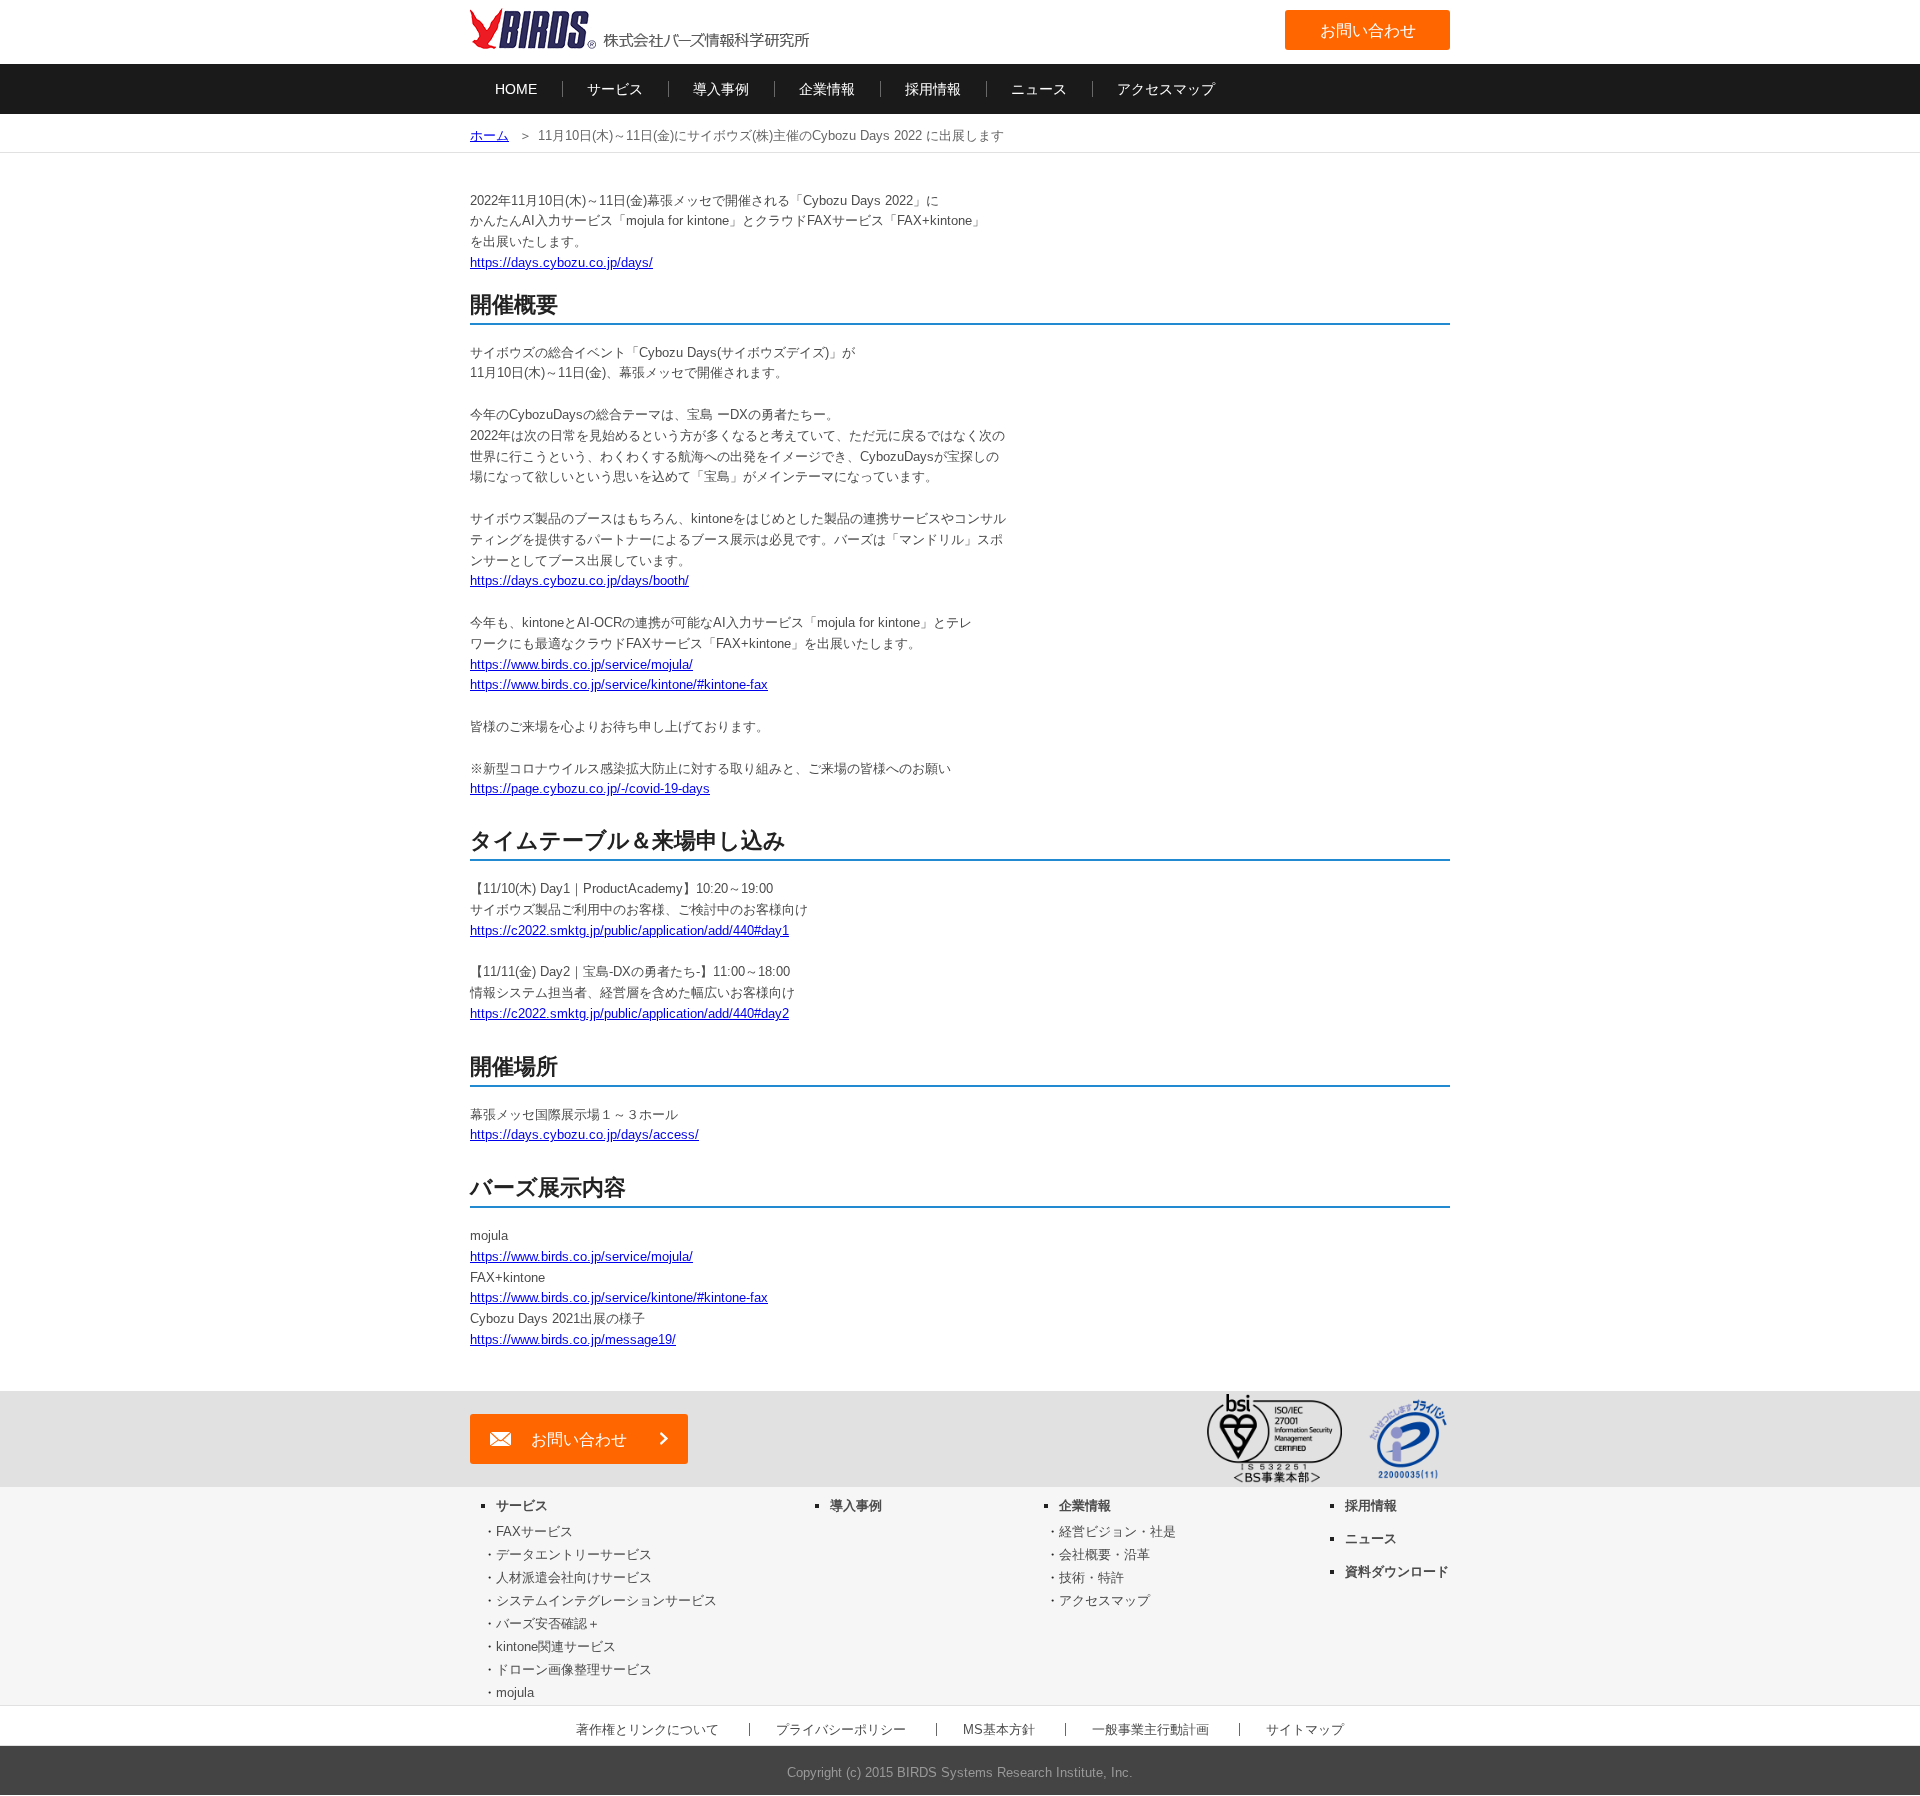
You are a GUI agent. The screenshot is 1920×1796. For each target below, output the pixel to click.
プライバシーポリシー (841, 1729)
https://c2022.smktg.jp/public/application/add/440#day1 (629, 930)
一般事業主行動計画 (1150, 1729)
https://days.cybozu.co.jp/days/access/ (584, 1134)
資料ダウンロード (1397, 1571)
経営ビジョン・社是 (1117, 1531)
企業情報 (827, 89)
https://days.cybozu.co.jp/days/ (561, 262)
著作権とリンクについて (647, 1729)
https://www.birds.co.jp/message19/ (573, 1339)
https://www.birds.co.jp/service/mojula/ (581, 664)
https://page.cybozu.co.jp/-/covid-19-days (590, 788)
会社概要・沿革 (1104, 1554)
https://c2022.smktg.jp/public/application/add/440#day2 (629, 1013)
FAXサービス (534, 1531)
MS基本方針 (999, 1729)
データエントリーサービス (574, 1554)
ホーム (489, 135)
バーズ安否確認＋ (548, 1623)
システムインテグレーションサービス (606, 1600)
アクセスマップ (1166, 89)
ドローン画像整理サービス (574, 1669)
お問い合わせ (1368, 30)
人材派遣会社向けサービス (574, 1577)
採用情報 (933, 89)
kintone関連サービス (556, 1646)
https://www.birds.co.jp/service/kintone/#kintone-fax (619, 684)
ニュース (1039, 89)
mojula (515, 1692)
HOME (516, 89)
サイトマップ (1305, 1729)
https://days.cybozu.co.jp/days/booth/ (579, 580)
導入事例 (721, 89)
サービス (615, 89)
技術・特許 (1091, 1577)
